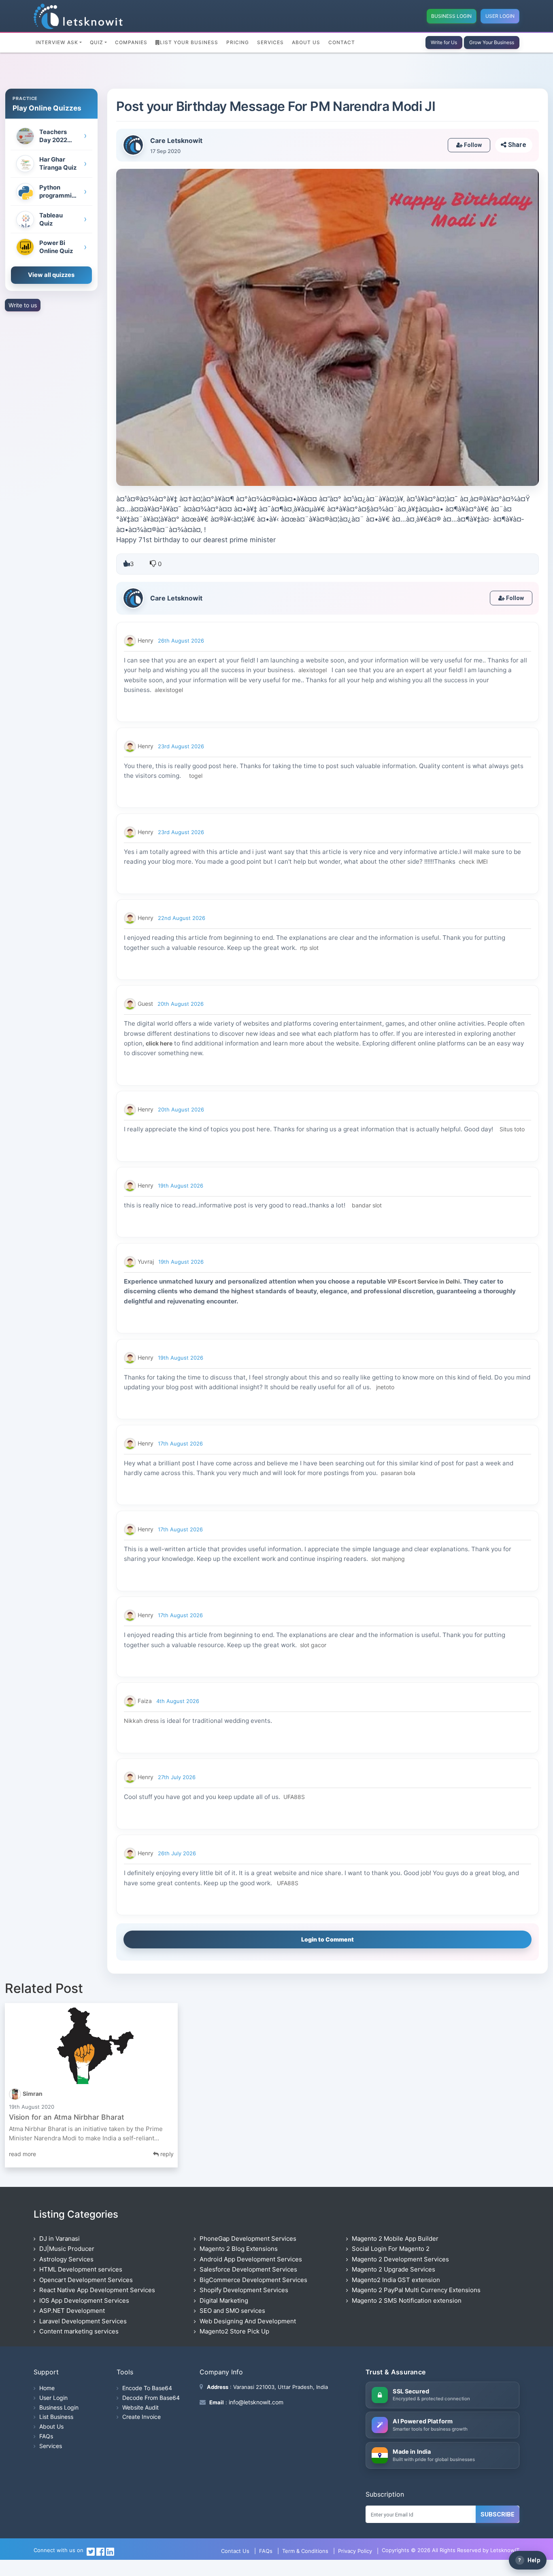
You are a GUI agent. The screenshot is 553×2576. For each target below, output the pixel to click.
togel (195, 776)
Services (270, 42)
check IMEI (473, 861)
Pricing (238, 42)
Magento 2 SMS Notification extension (407, 2300)
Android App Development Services (251, 2259)
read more (22, 2154)
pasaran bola (398, 1473)
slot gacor (313, 1645)
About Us (306, 42)
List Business (56, 2417)
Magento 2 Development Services (400, 2259)
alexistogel (312, 670)
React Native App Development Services (97, 2290)
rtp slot (309, 948)
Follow (472, 145)
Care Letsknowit (176, 141)
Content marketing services (79, 2331)
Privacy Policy (355, 2551)
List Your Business (189, 42)
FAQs (46, 2436)
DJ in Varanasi (60, 2239)
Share (516, 145)
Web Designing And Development (248, 2321)
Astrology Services (66, 2259)
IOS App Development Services (84, 2300)
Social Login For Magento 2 (391, 2249)
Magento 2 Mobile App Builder (395, 2239)
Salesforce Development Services (248, 2269)
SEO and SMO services (232, 2311)
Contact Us (235, 2551)
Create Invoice (141, 2417)
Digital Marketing (224, 2300)
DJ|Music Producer (67, 2249)
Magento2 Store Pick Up (234, 2331)
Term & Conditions (305, 2551)
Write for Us (444, 42)
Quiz (97, 42)
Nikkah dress (141, 1721)
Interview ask (57, 42)
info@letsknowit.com (255, 2402)
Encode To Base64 (147, 2388)
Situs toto (512, 1129)
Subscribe (498, 2514)
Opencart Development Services (86, 2280)
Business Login (451, 16)
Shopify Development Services (244, 2290)
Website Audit (140, 2407)
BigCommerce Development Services (253, 2280)
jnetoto (385, 1387)
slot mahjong (387, 1559)
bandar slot (367, 1205)
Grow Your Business (492, 42)
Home (47, 2388)
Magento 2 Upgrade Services (393, 2269)
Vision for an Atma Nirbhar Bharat (67, 2117)
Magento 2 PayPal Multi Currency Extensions (416, 2290)
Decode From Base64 (151, 2398)
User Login (500, 16)
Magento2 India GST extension (396, 2280)
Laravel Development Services (83, 2321)
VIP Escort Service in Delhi (424, 1281)
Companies (131, 42)
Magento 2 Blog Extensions (239, 2249)
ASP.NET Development (72, 2311)
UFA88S (293, 1797)
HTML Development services (81, 2269)
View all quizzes (51, 275)
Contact (342, 42)
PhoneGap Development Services (248, 2239)
